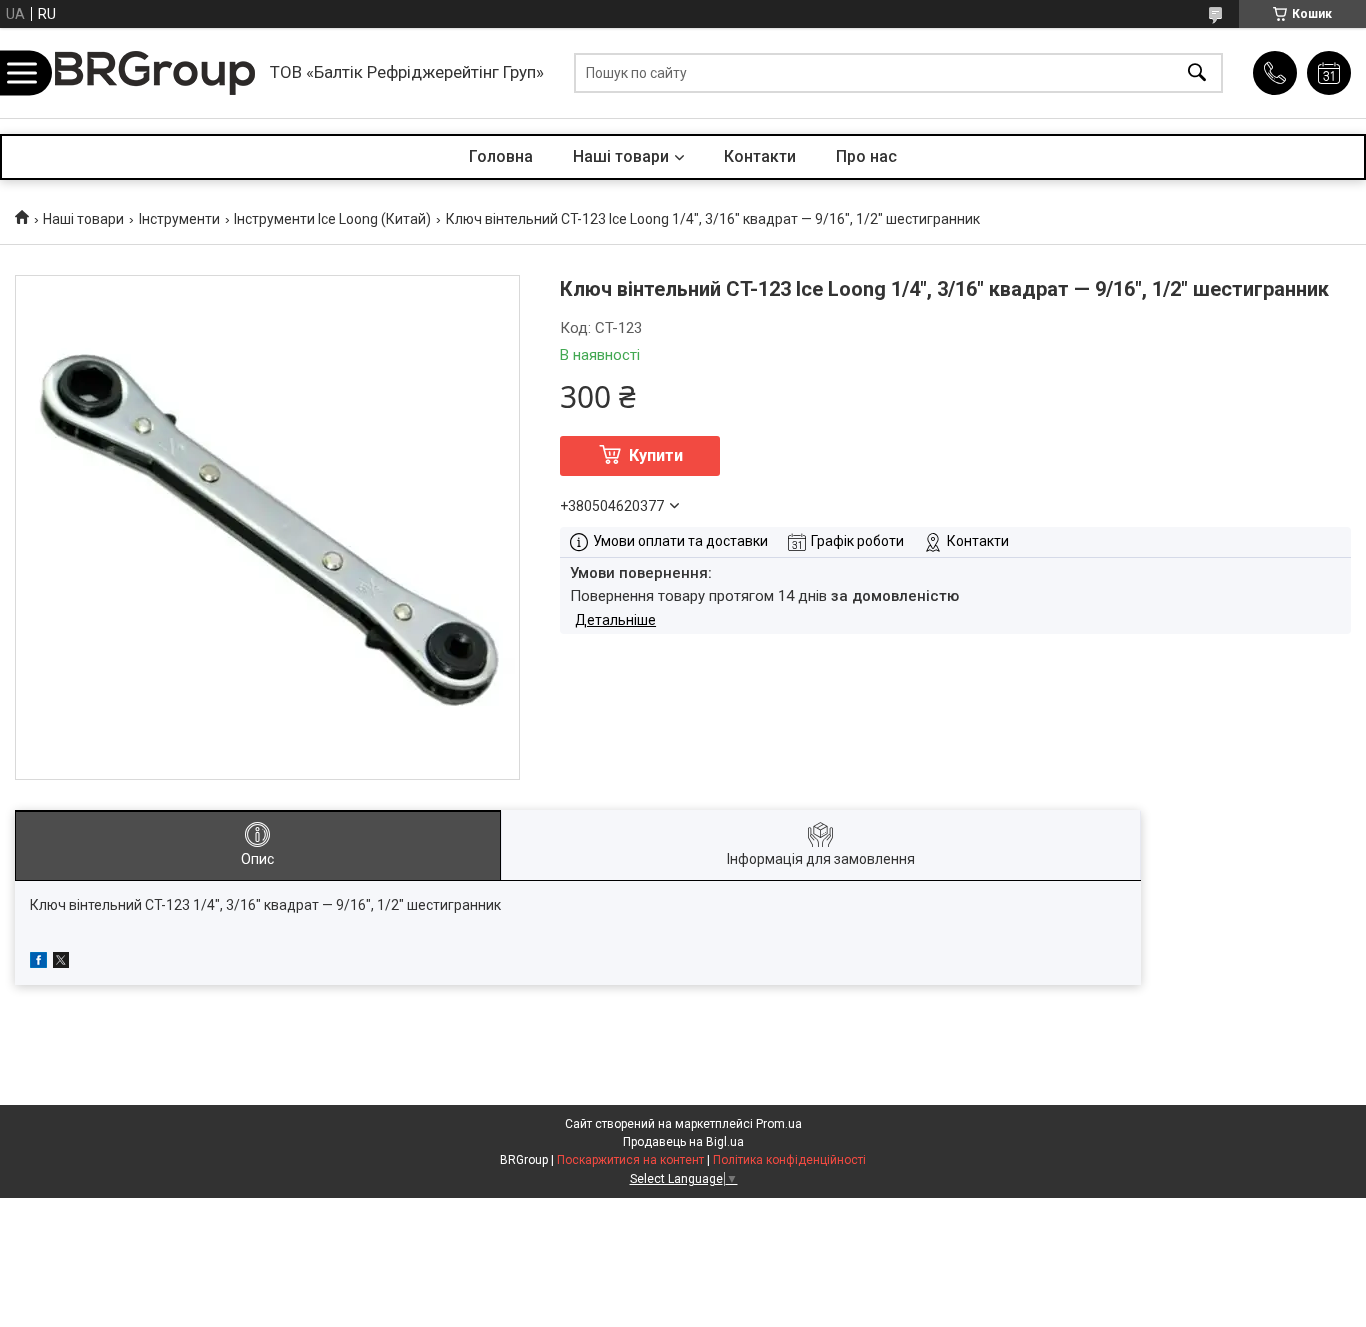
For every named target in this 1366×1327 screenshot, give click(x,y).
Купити (656, 455)
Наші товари (621, 156)
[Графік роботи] (1329, 73)
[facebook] (38, 963)
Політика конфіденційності (789, 1160)
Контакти (760, 156)
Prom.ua (779, 1124)
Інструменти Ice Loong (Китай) (332, 219)
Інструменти (179, 219)
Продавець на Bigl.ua (683, 1142)
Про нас (866, 156)
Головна (501, 156)
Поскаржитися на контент (630, 1160)
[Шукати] (1197, 73)
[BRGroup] (155, 73)
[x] (61, 963)
